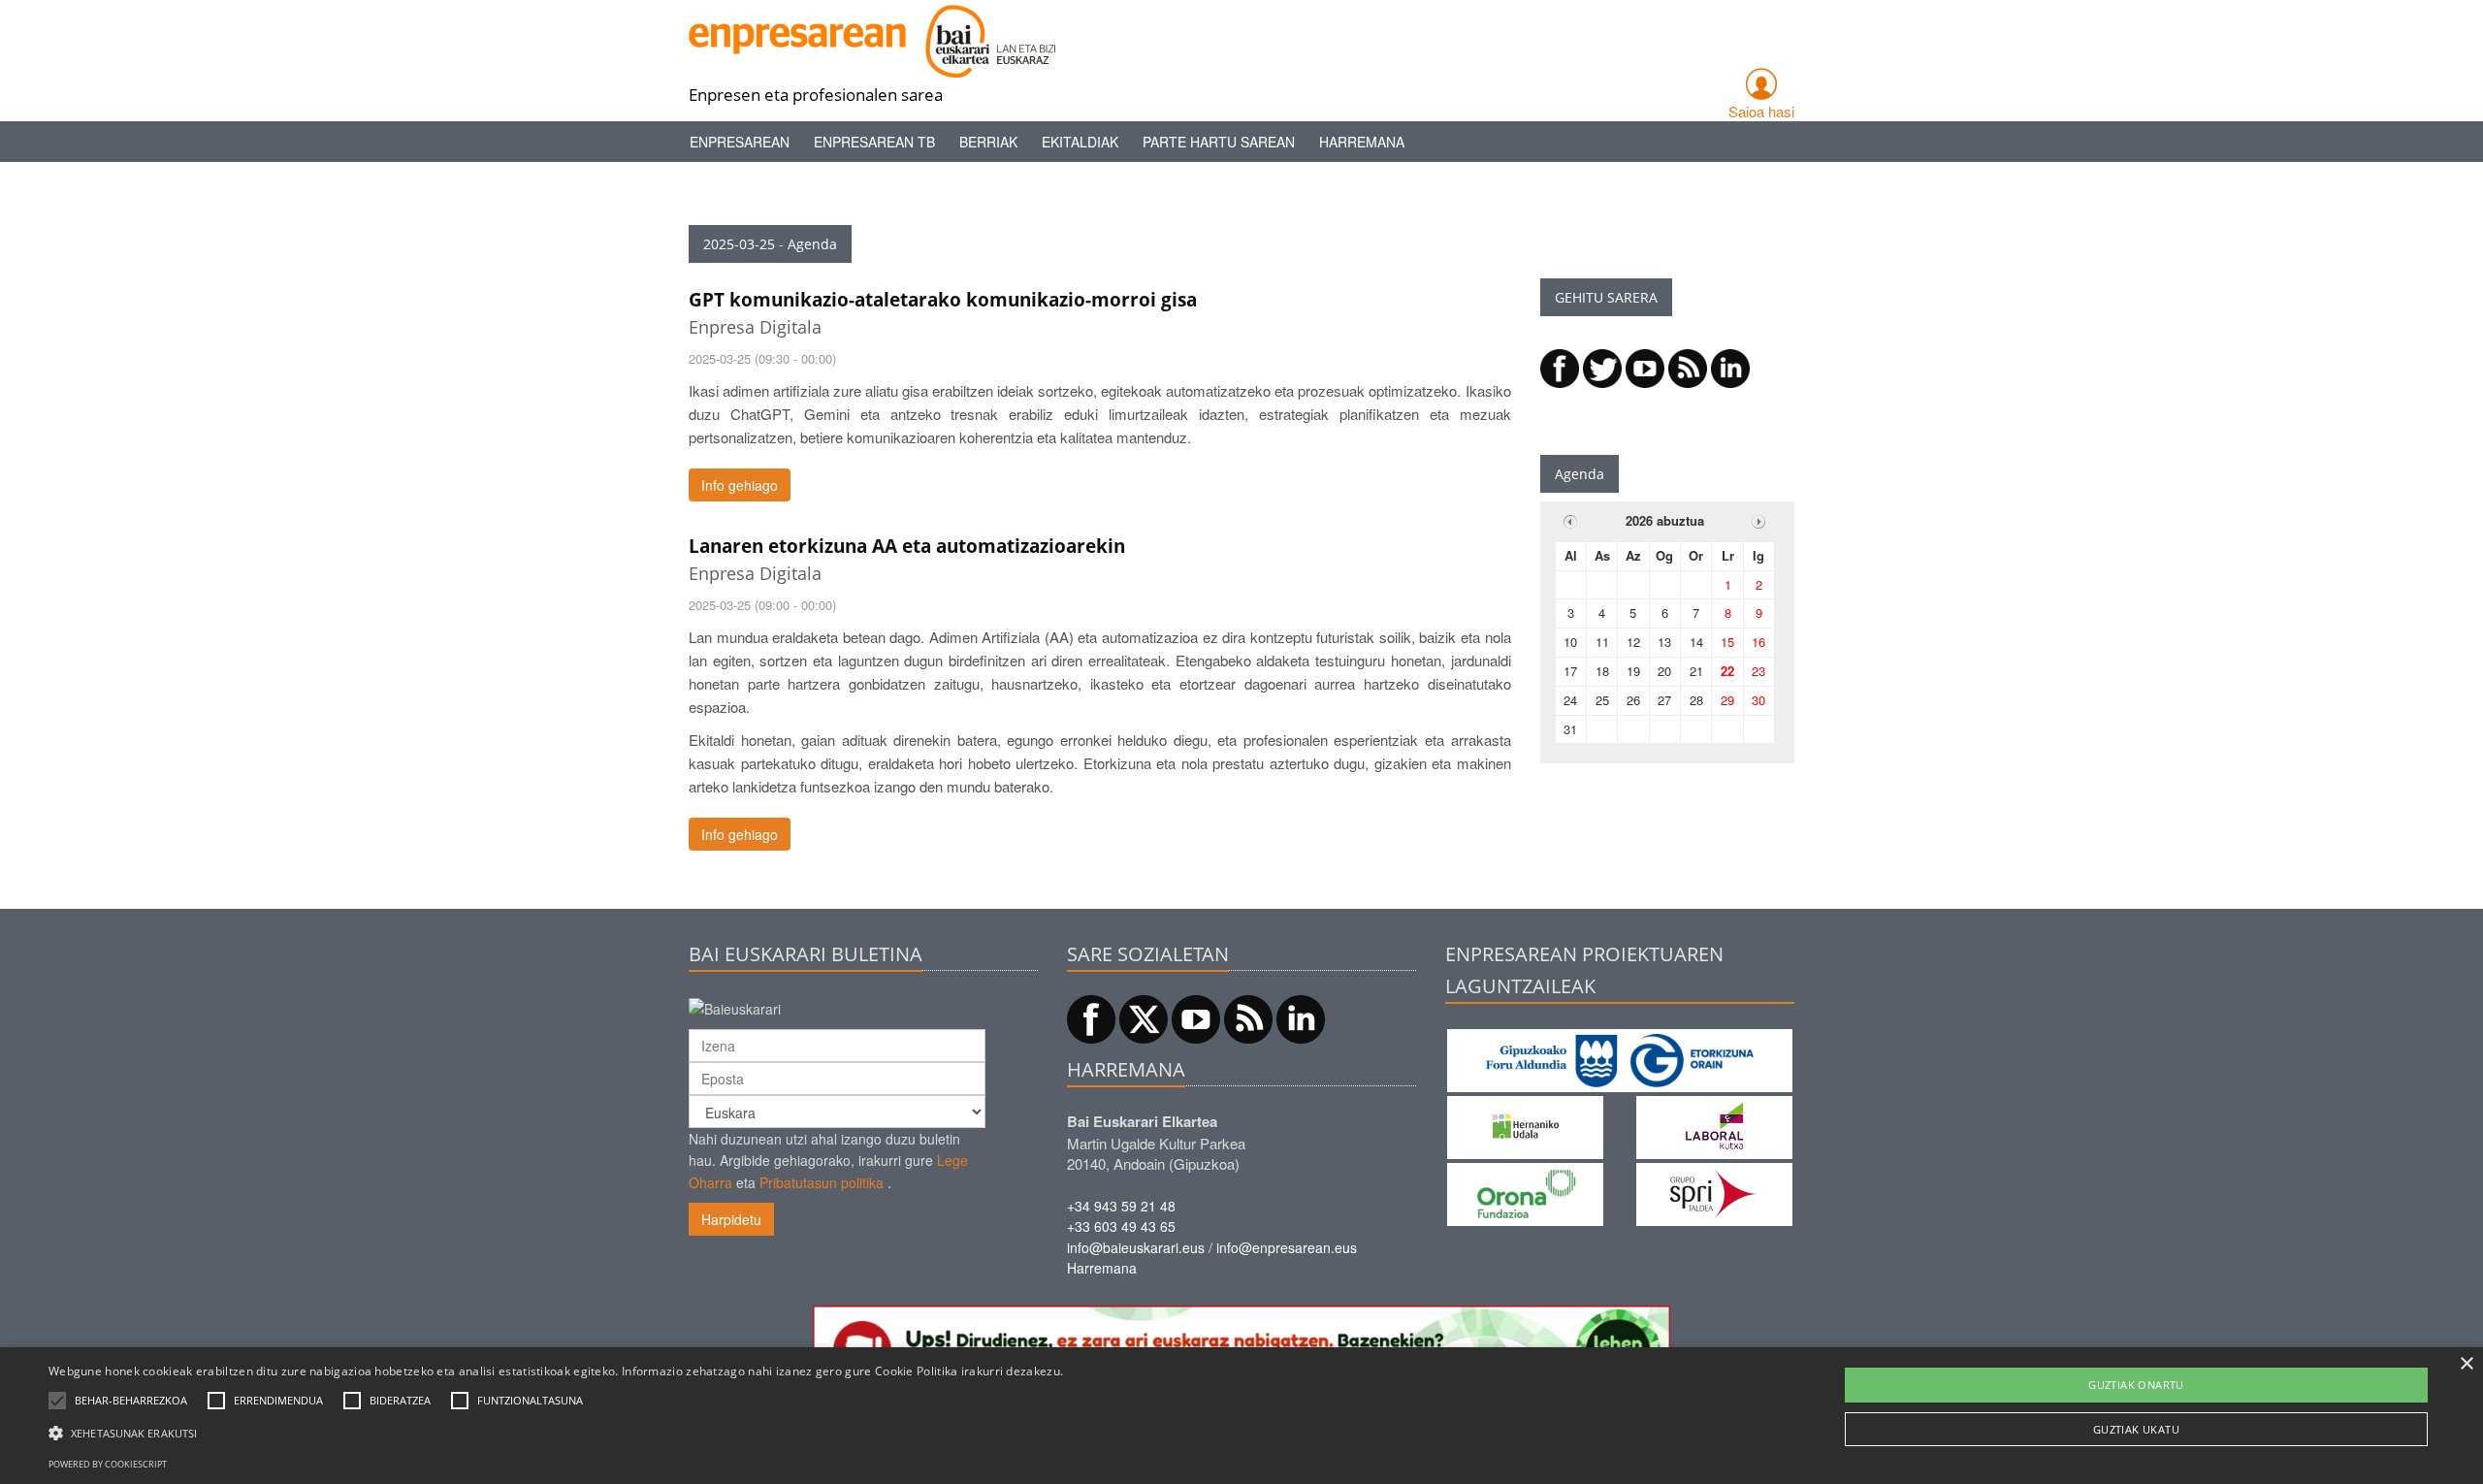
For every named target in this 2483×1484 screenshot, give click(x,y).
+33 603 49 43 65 (1121, 1226)
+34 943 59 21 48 (1121, 1206)
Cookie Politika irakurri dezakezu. (969, 1371)
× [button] (2466, 1364)
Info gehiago (740, 485)
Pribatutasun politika (822, 1182)
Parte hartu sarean (1219, 142)
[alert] (1241, 1416)
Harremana (1362, 142)
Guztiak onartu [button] (2136, 1385)
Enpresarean (740, 142)
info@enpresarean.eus (1287, 1247)
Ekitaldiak (1080, 142)
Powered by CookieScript (108, 1464)
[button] (131, 1401)
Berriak (988, 142)
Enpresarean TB (874, 142)
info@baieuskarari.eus (1136, 1247)
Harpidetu (731, 1219)
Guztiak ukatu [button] (2136, 1429)
